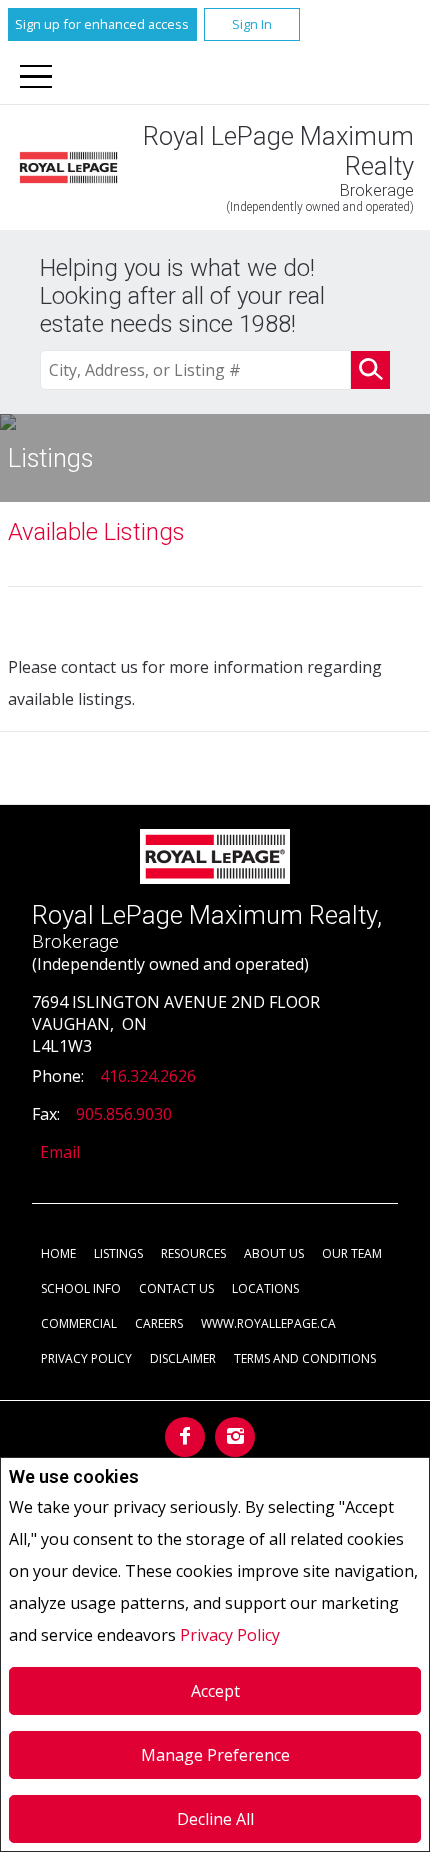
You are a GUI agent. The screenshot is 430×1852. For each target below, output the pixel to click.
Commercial (79, 1323)
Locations (265, 1288)
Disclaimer (183, 1358)
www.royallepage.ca (268, 1323)
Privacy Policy (230, 1635)
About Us (274, 1253)
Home (58, 1253)
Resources (193, 1253)
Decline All (215, 1819)
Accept (215, 1691)
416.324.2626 (148, 1076)
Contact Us (176, 1288)
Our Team (352, 1253)
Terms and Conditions (305, 1358)
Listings (118, 1253)
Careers (159, 1323)
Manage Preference (215, 1755)
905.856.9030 (124, 1114)
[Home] (68, 167)
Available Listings (96, 532)
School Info (81, 1288)
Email (60, 1152)
